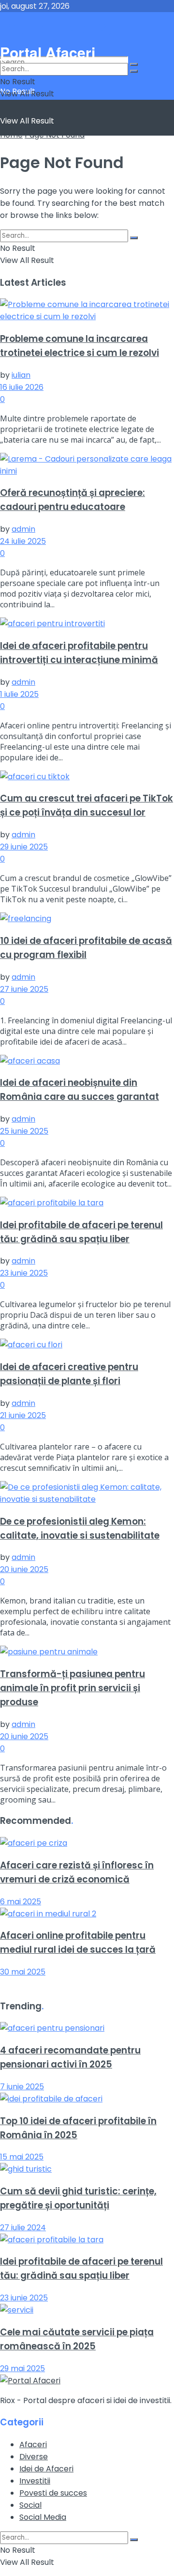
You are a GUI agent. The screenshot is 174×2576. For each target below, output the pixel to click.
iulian (21, 375)
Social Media (43, 2517)
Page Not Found (55, 135)
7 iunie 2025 (22, 2087)
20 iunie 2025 (24, 1569)
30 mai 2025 (23, 1972)
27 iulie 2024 (23, 2228)
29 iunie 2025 (24, 847)
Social (30, 2505)
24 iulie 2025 (23, 541)
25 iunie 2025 (24, 1131)
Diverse (34, 2457)
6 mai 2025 (21, 1902)
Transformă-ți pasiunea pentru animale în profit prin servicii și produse (72, 1688)
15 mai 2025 (22, 2157)
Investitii (35, 2481)
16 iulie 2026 (22, 387)
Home (11, 135)
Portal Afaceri (63, 27)
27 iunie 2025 (24, 989)
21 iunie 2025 (23, 1415)
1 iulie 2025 (19, 694)
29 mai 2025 (22, 2368)
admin (23, 529)
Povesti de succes (53, 2493)
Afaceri (33, 2445)
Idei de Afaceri (46, 2469)
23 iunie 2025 (24, 1273)
